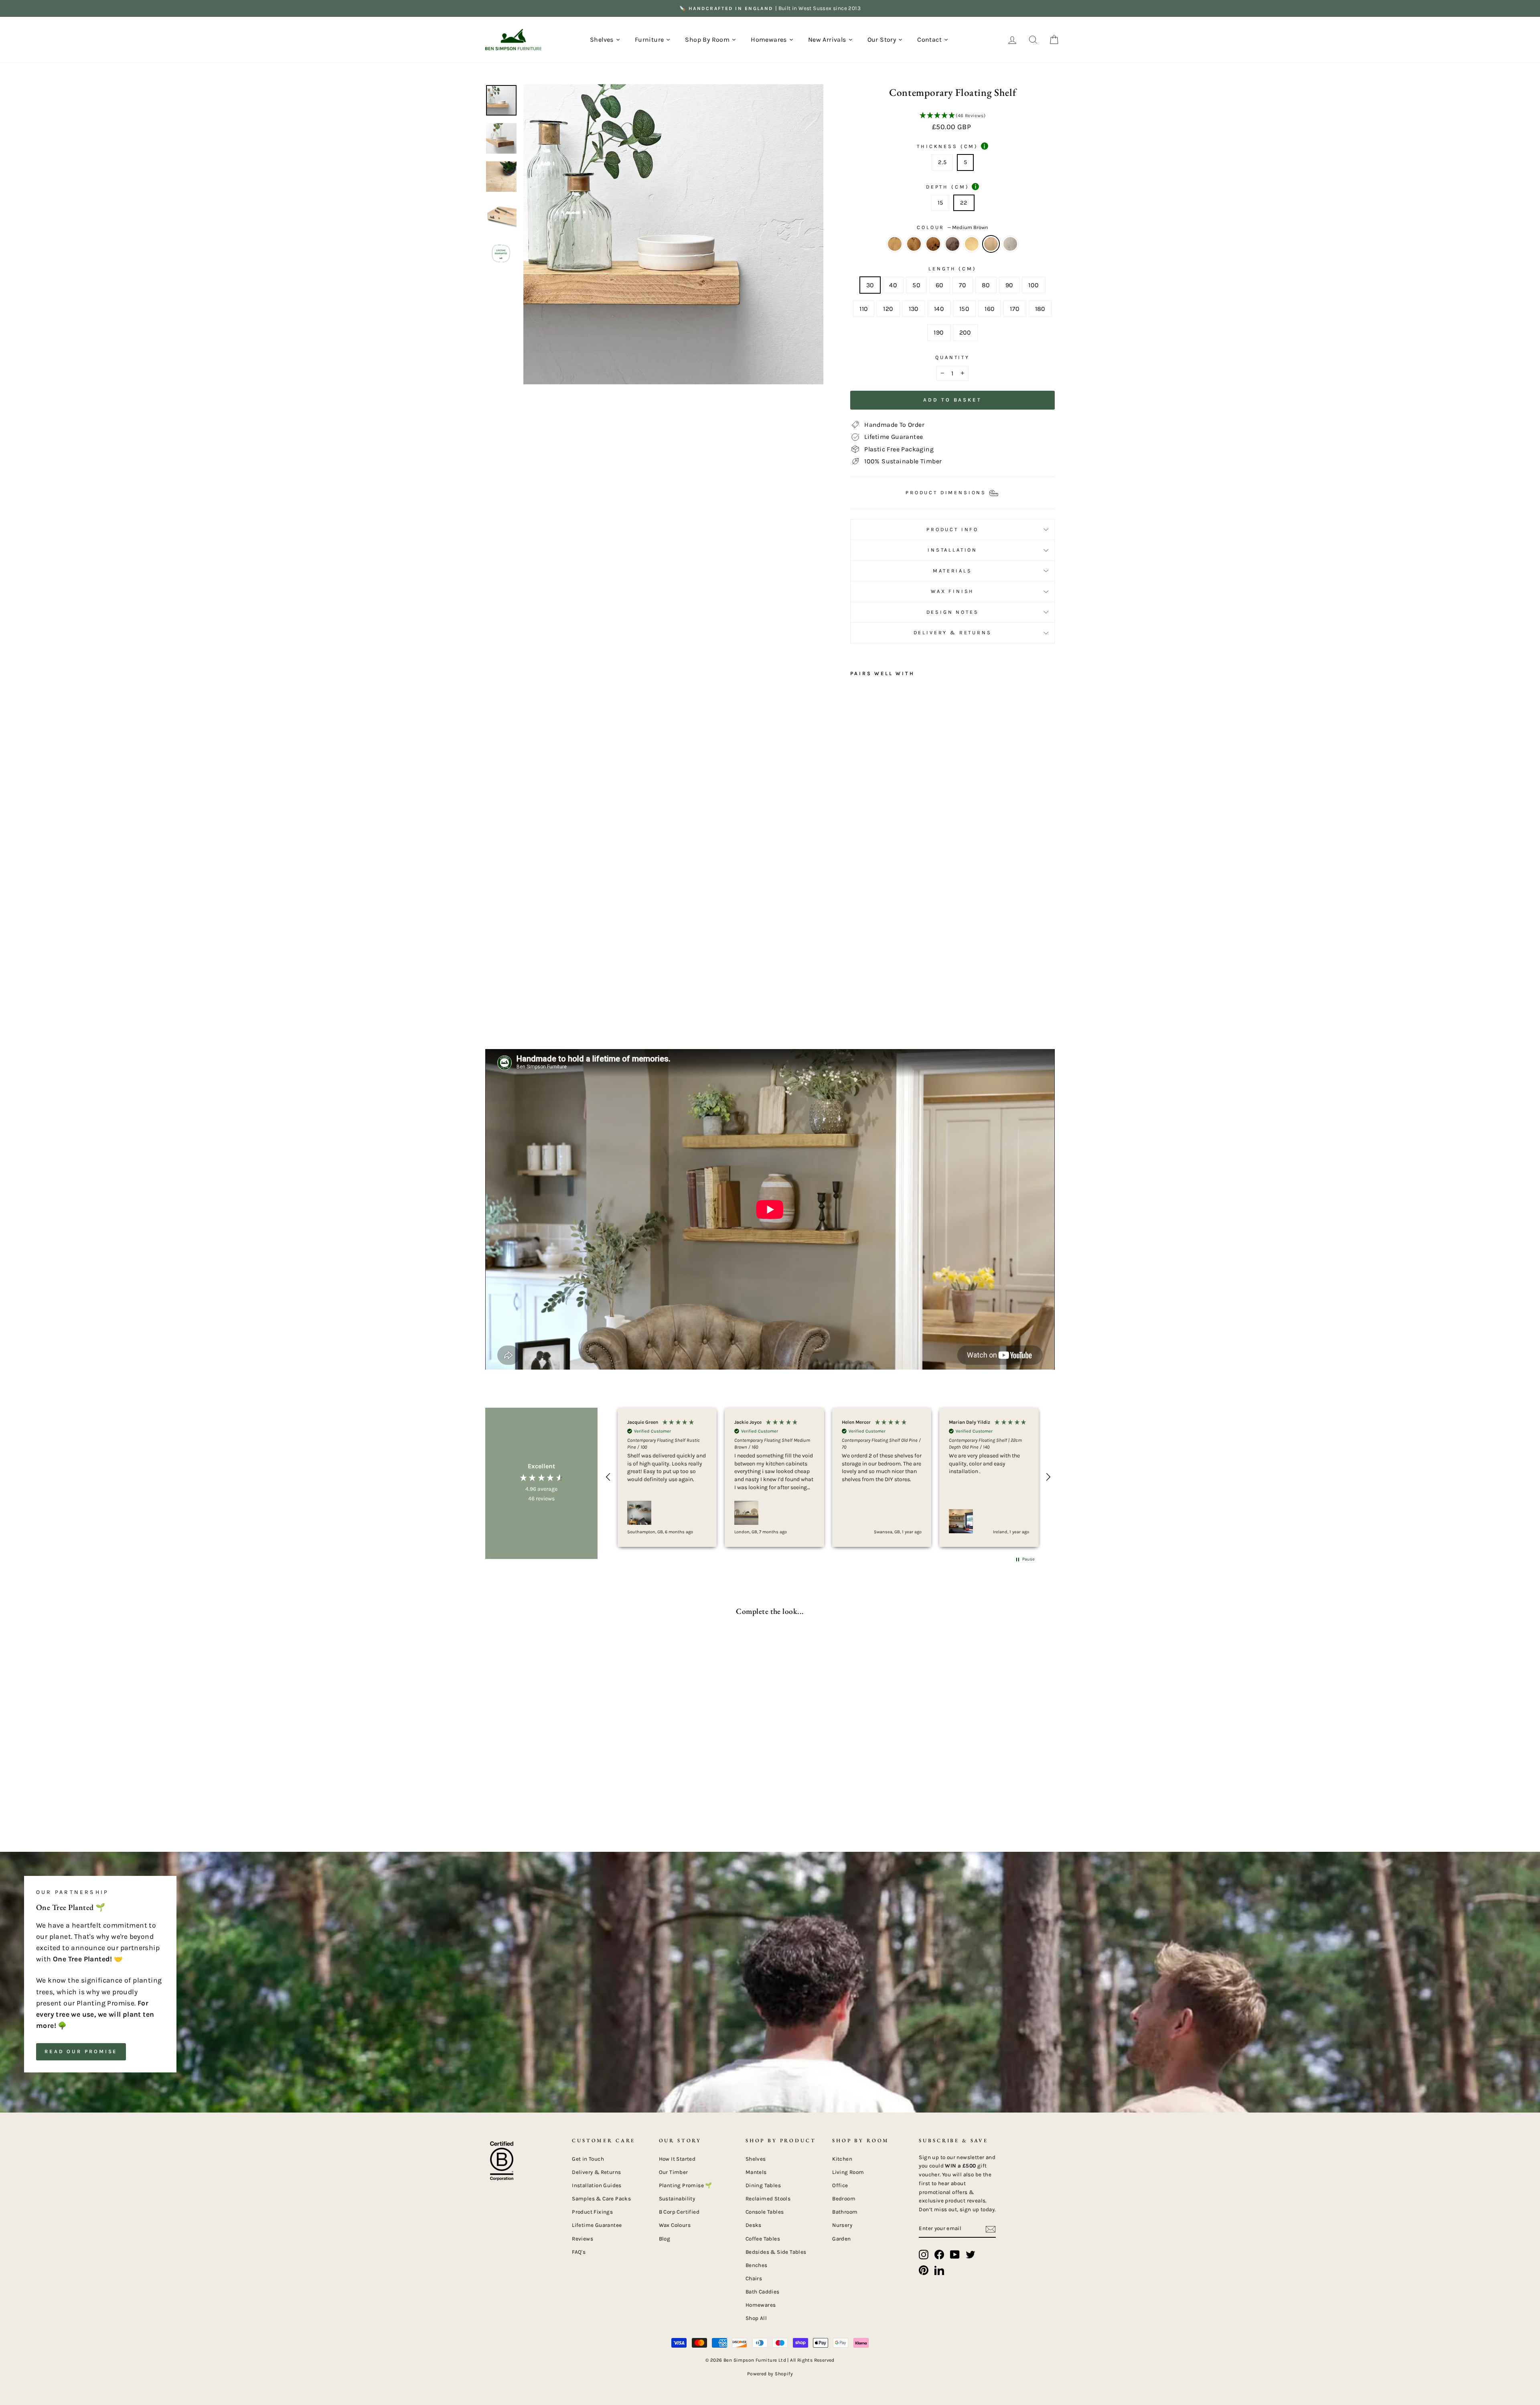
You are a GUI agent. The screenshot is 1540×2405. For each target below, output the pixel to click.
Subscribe (694, 1287)
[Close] (912, 1088)
